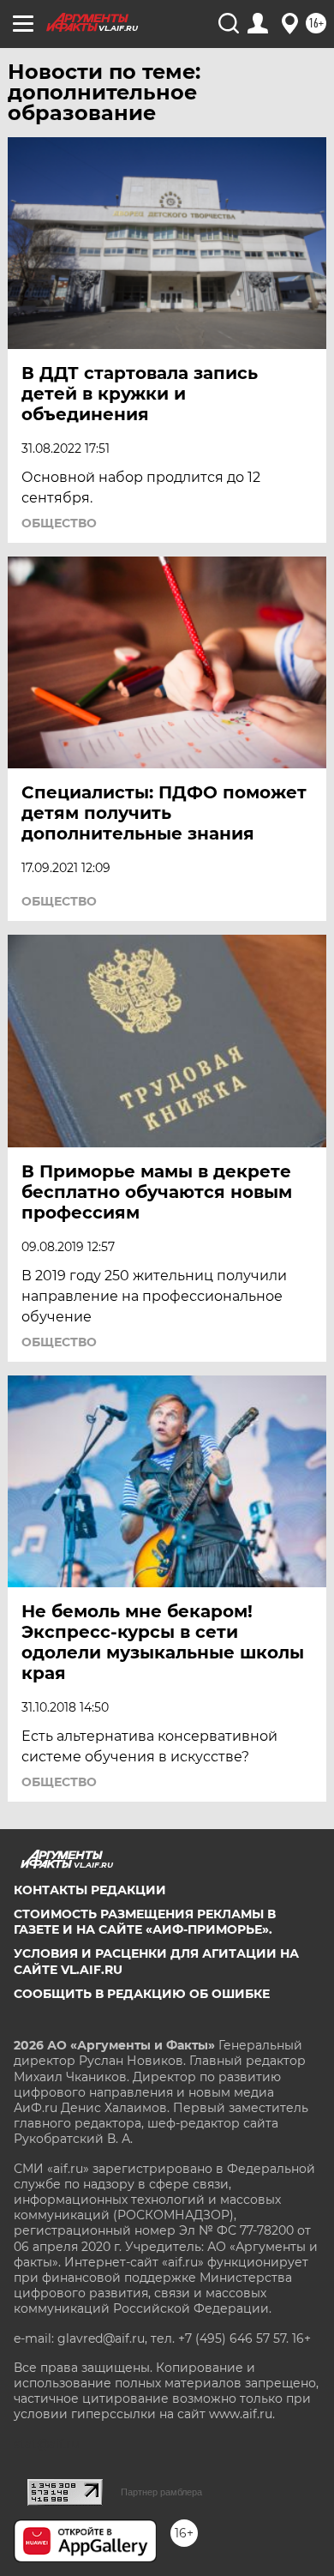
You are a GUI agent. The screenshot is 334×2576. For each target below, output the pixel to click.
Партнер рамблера (161, 2492)
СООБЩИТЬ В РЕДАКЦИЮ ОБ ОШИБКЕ (142, 1994)
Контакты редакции (90, 1890)
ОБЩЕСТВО (59, 523)
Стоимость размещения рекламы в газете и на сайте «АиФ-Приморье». (145, 1922)
